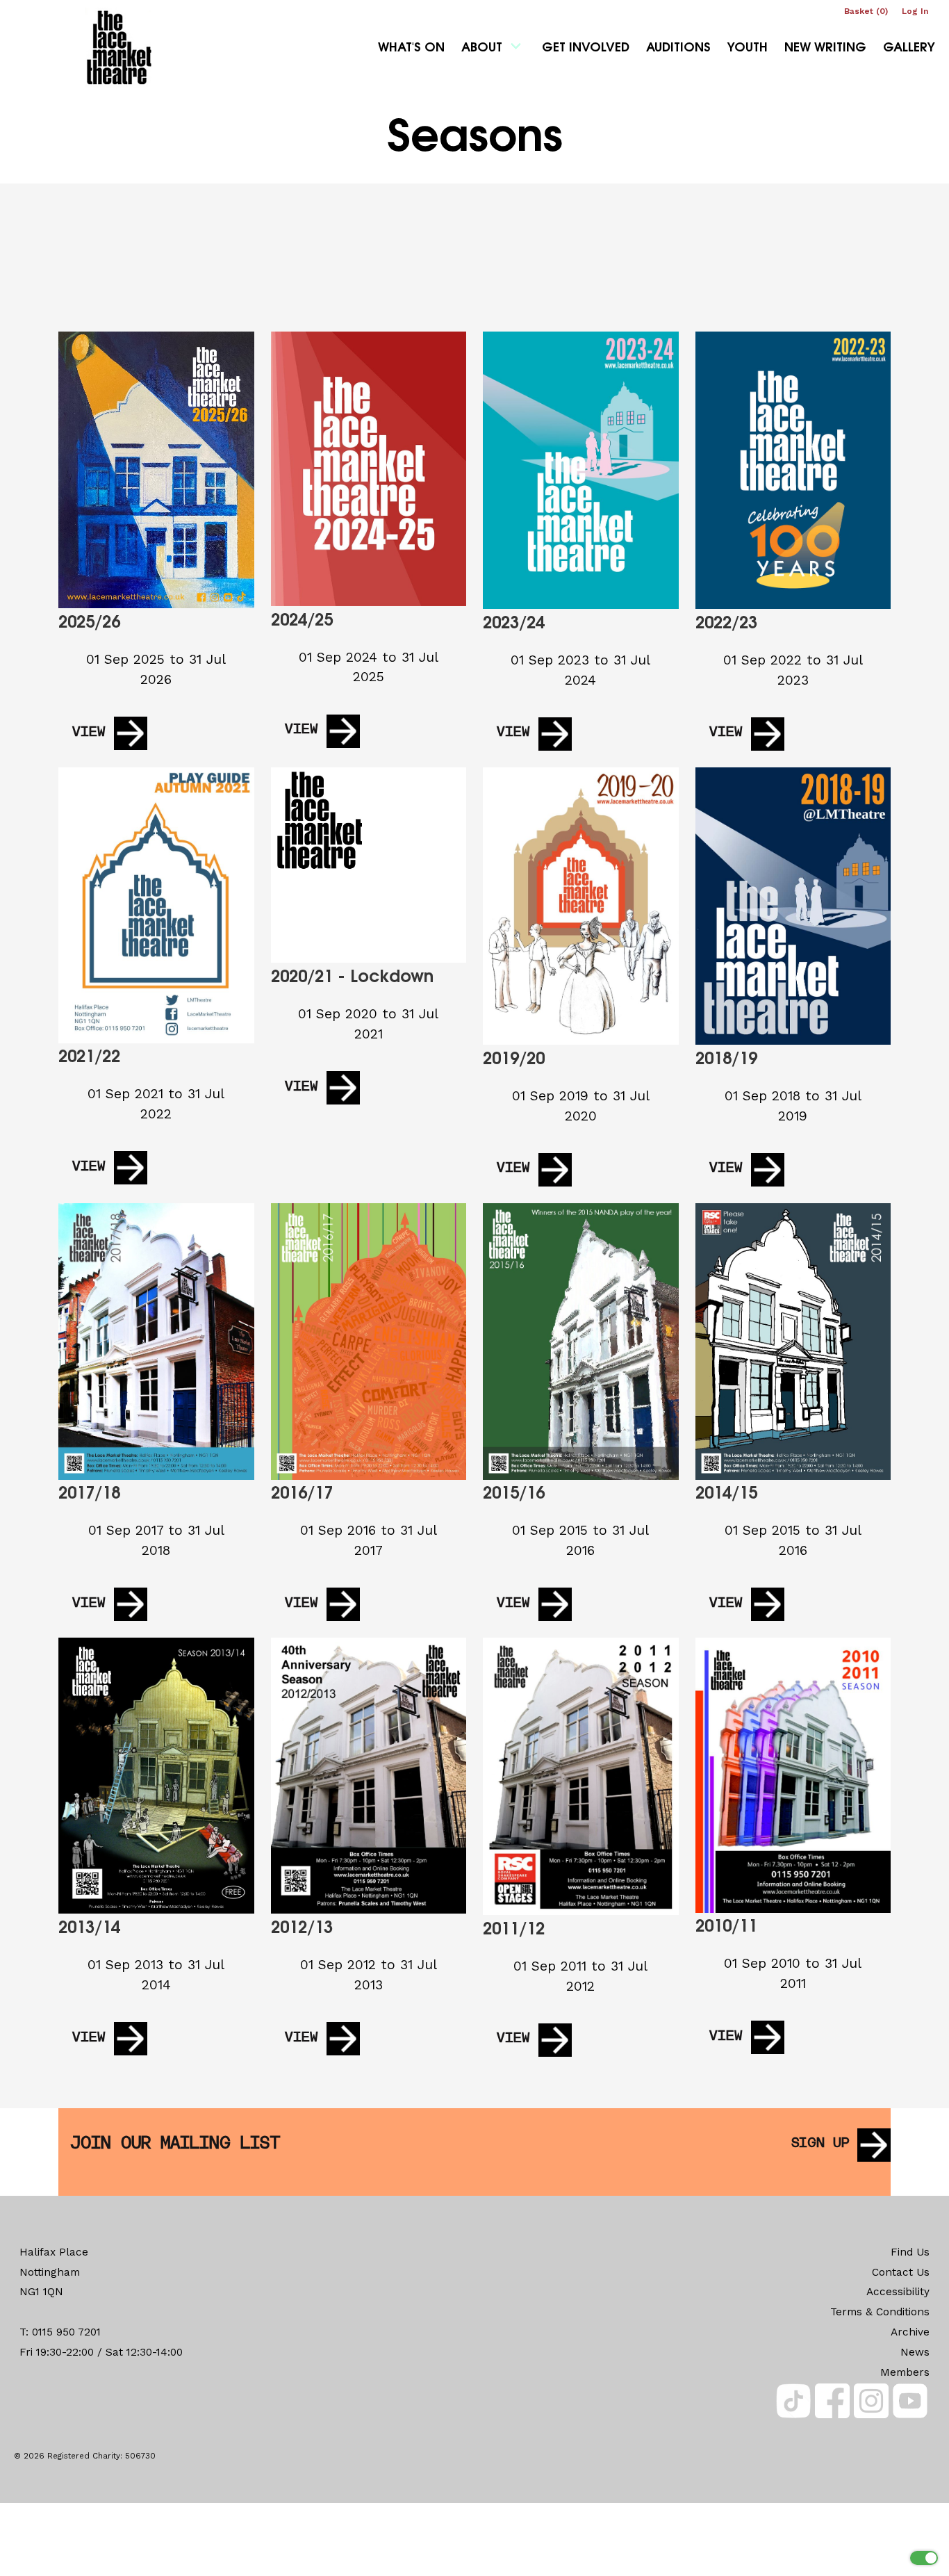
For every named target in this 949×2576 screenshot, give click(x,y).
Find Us (910, 2252)
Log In (915, 11)
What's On (411, 49)
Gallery (909, 49)
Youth (748, 49)
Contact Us (901, 2272)
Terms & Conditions (880, 2312)
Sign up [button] (820, 2144)
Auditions (678, 49)
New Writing (825, 49)
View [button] (89, 733)
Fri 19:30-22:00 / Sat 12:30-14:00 (101, 2352)
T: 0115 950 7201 (60, 2332)
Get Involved (586, 49)
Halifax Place (54, 2252)
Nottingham (50, 2272)
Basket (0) (866, 11)
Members (905, 2372)
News (915, 2352)
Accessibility (898, 2292)
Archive (910, 2332)
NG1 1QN (41, 2292)
